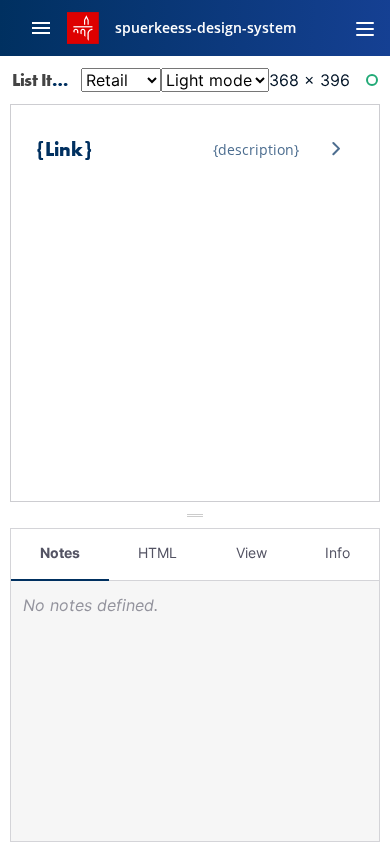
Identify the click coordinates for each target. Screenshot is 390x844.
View (251, 552)
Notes (60, 552)
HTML (157, 552)
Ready (375, 84)
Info (337, 552)
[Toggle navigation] (365, 28)
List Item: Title (66, 79)
